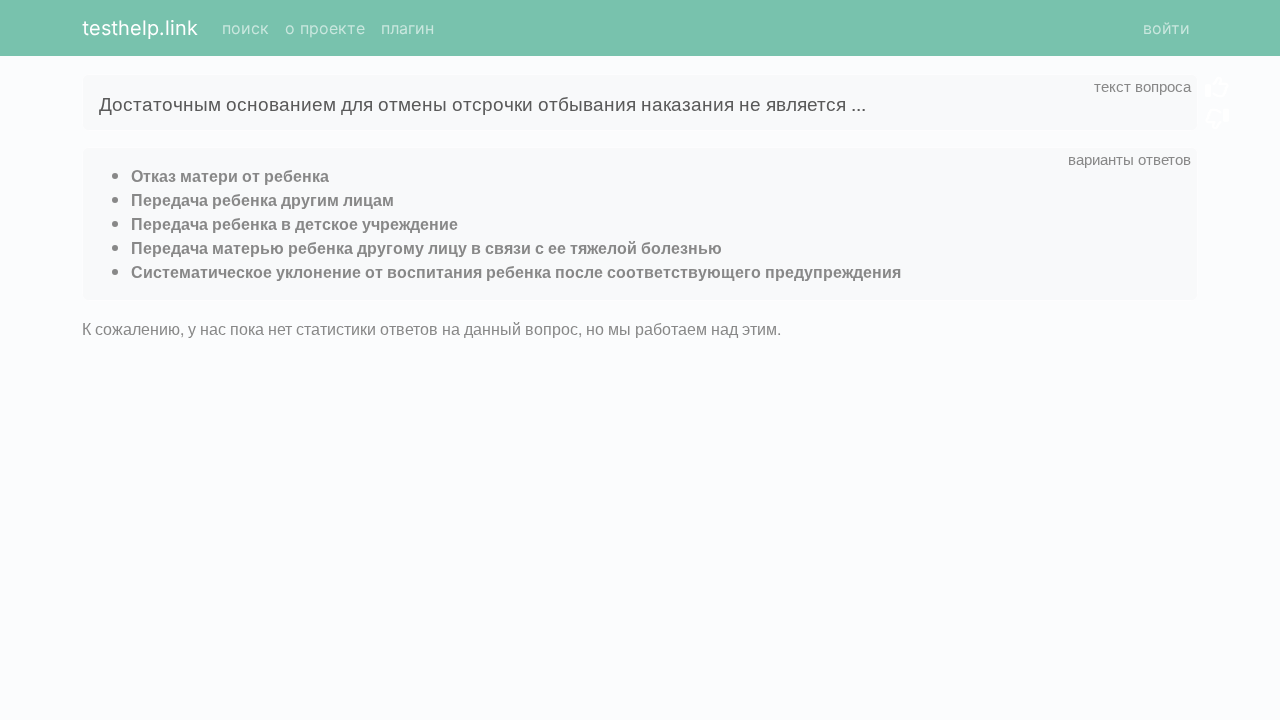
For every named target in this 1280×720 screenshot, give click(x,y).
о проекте (325, 28)
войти (1166, 28)
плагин (407, 28)
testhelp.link (140, 28)
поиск (245, 28)
